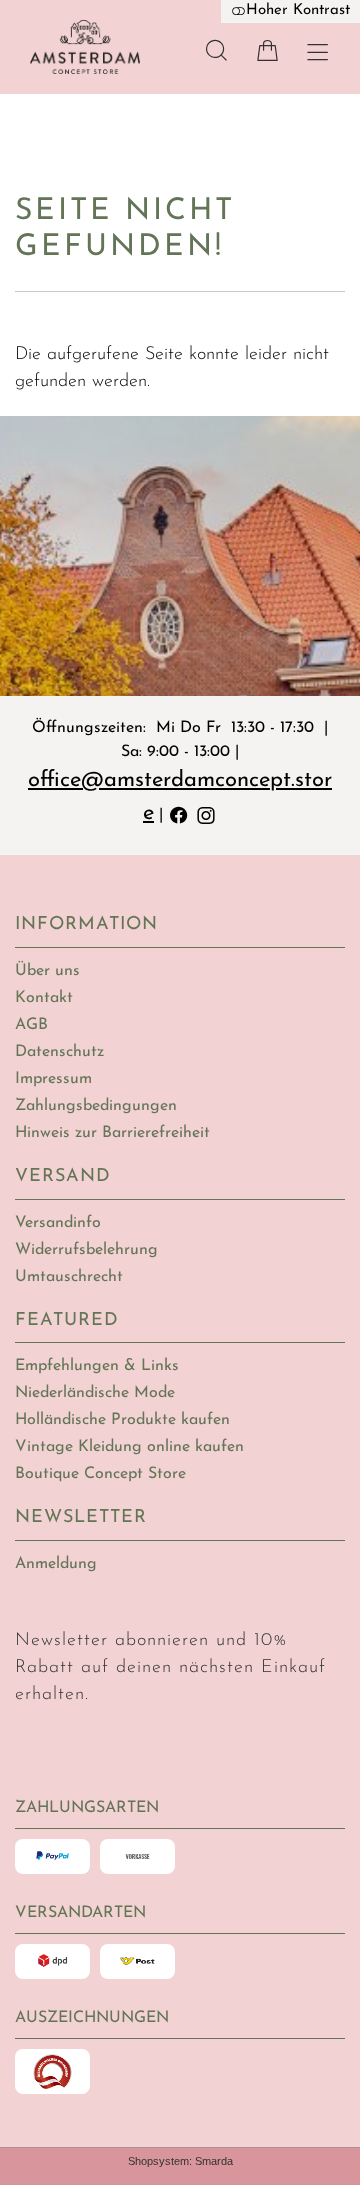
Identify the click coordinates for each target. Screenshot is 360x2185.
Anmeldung (56, 1564)
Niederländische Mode (95, 1393)
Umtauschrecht (69, 1277)
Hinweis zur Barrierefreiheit (112, 1133)
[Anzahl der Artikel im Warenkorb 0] (267, 50)
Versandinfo (58, 1223)
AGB (31, 1025)
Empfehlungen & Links (97, 1366)
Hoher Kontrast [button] (298, 10)
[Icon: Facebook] (179, 813)
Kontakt (44, 998)
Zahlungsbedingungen (96, 1106)
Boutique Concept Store (100, 1474)
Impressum (53, 1079)
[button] (216, 50)
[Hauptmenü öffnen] (317, 52)
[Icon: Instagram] (206, 813)
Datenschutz (59, 1052)
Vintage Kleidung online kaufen (129, 1447)
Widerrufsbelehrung (86, 1250)
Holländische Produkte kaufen (122, 1420)
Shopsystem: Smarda (180, 2161)
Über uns (47, 971)
